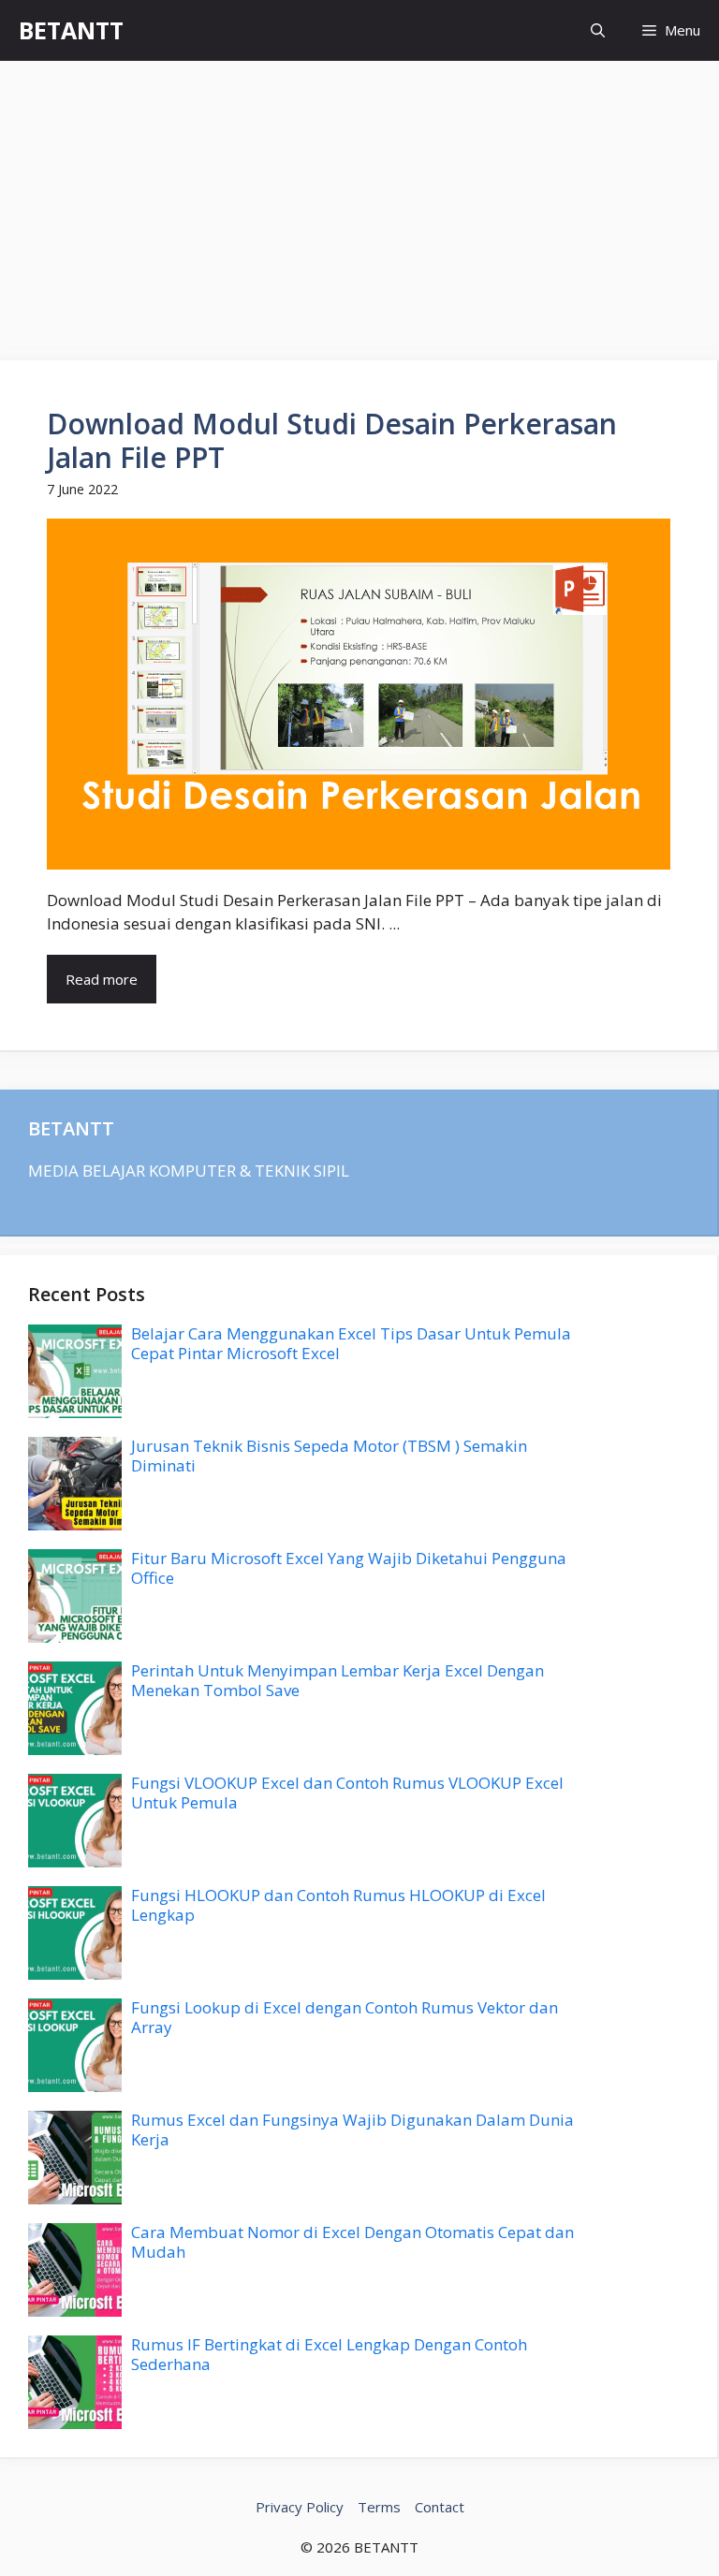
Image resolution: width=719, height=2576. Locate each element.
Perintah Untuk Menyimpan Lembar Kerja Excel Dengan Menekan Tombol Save (337, 1680)
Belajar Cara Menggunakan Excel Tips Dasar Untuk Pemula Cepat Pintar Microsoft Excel (351, 1343)
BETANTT (71, 30)
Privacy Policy (300, 2507)
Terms (379, 2507)
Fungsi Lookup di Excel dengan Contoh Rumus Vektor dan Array (345, 2017)
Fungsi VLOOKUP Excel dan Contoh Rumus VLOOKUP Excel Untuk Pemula (347, 1792)
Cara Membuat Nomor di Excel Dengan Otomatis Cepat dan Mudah (352, 2241)
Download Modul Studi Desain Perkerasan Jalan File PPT (332, 440)
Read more (102, 979)
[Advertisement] (359, 201)
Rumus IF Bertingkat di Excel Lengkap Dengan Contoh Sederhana (329, 2354)
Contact (440, 2507)
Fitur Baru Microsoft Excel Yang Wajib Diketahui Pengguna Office (349, 1567)
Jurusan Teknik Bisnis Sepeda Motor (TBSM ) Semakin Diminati (329, 1455)
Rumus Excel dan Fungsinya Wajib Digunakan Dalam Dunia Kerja (352, 2129)
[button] (598, 30)
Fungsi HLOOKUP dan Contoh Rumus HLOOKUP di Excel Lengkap (338, 1904)
